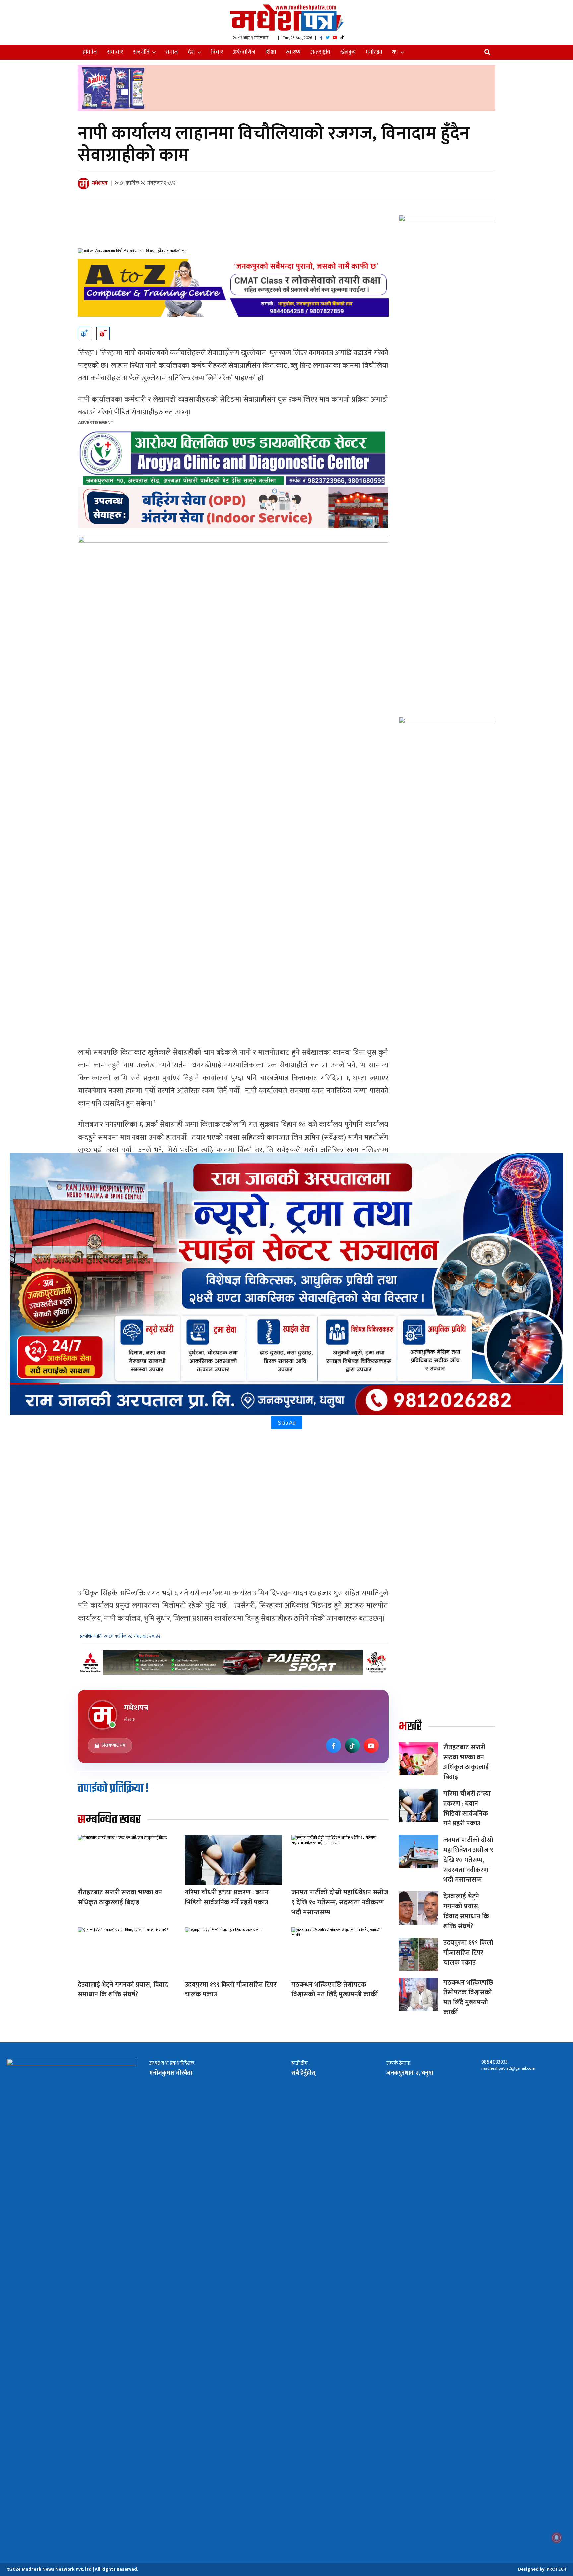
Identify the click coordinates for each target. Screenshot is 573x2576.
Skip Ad (287, 1423)
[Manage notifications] (557, 2538)
